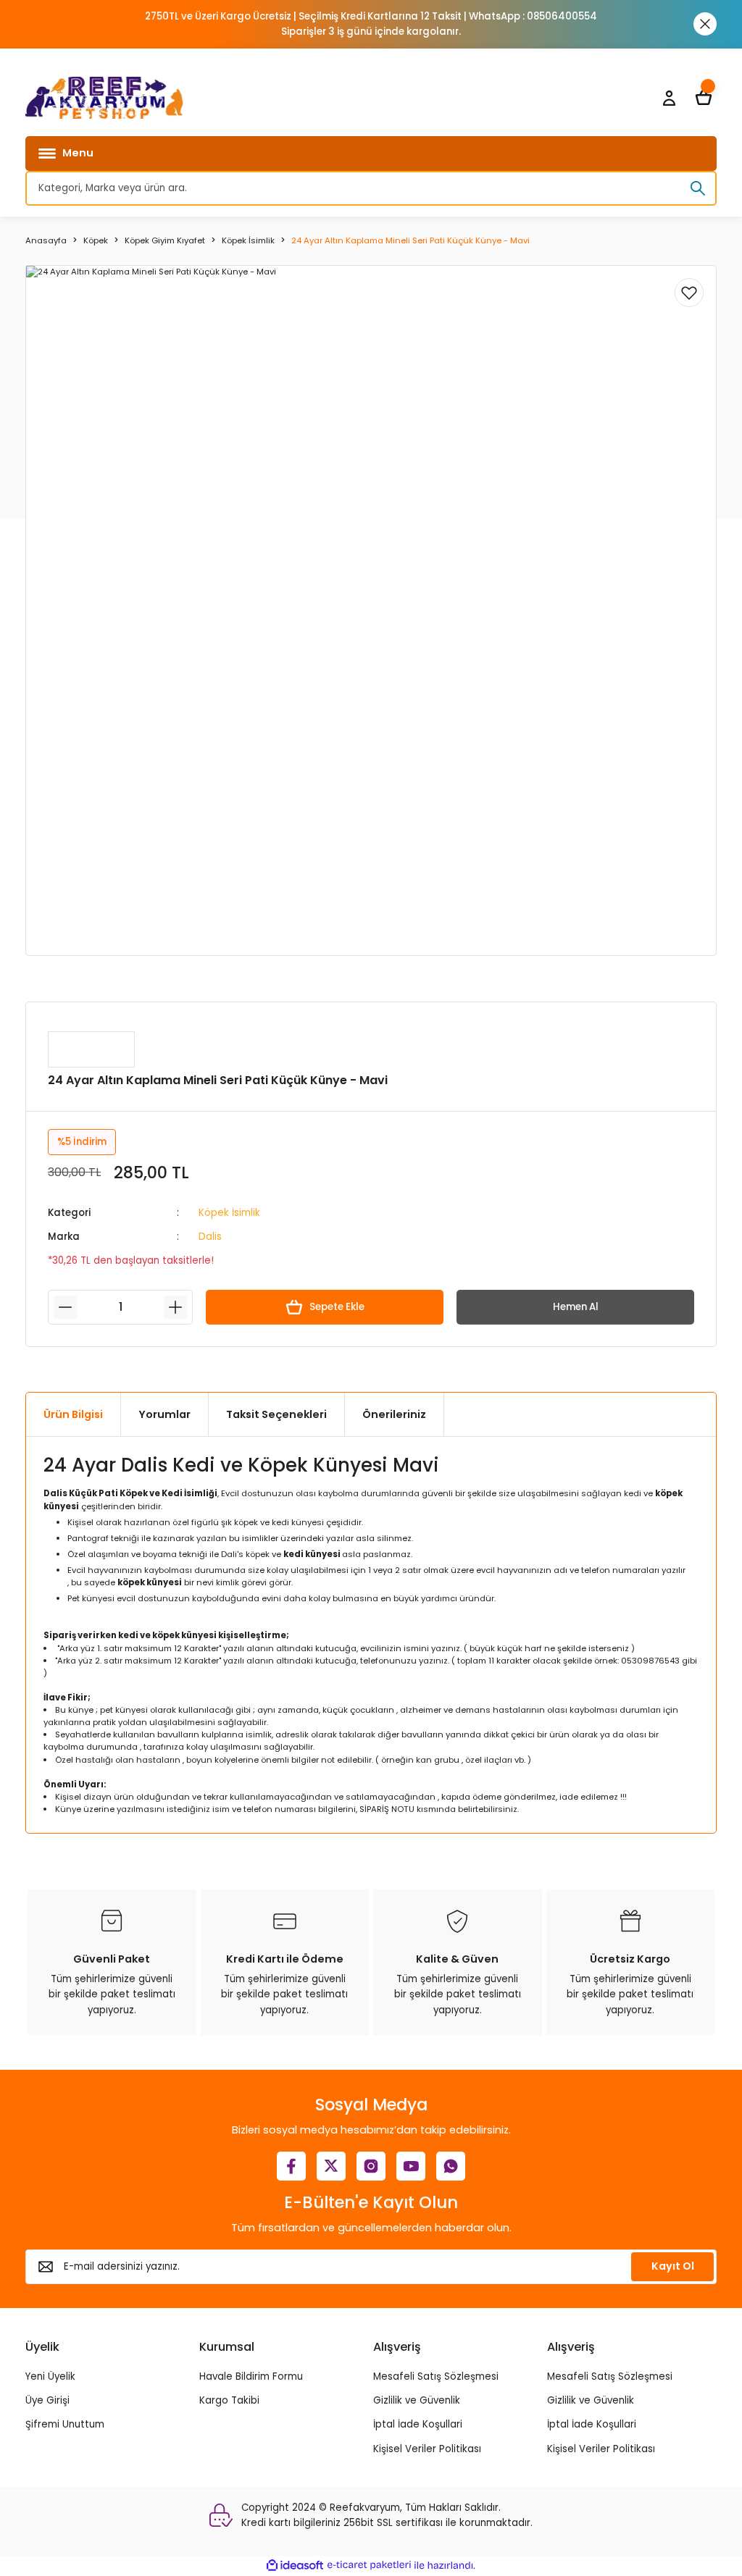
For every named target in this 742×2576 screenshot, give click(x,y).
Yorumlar (164, 1414)
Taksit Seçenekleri (276, 1414)
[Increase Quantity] (175, 1307)
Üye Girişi (47, 2400)
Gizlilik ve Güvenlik (417, 2400)
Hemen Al (576, 1307)
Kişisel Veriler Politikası (427, 2449)
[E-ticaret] (369, 2565)
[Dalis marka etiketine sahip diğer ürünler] (91, 1049)
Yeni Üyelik (50, 2376)
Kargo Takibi (229, 2400)
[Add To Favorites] (689, 293)
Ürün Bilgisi (73, 1414)
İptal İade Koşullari (418, 2424)
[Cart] (704, 98)
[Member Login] (669, 98)
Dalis (210, 1237)
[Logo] (104, 98)
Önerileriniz (394, 1414)
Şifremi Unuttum (65, 2424)
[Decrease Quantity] (65, 1307)
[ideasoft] (295, 2566)
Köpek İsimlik (229, 1213)
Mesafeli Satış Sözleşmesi (436, 2376)
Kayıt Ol (673, 2266)
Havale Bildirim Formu (251, 2376)
